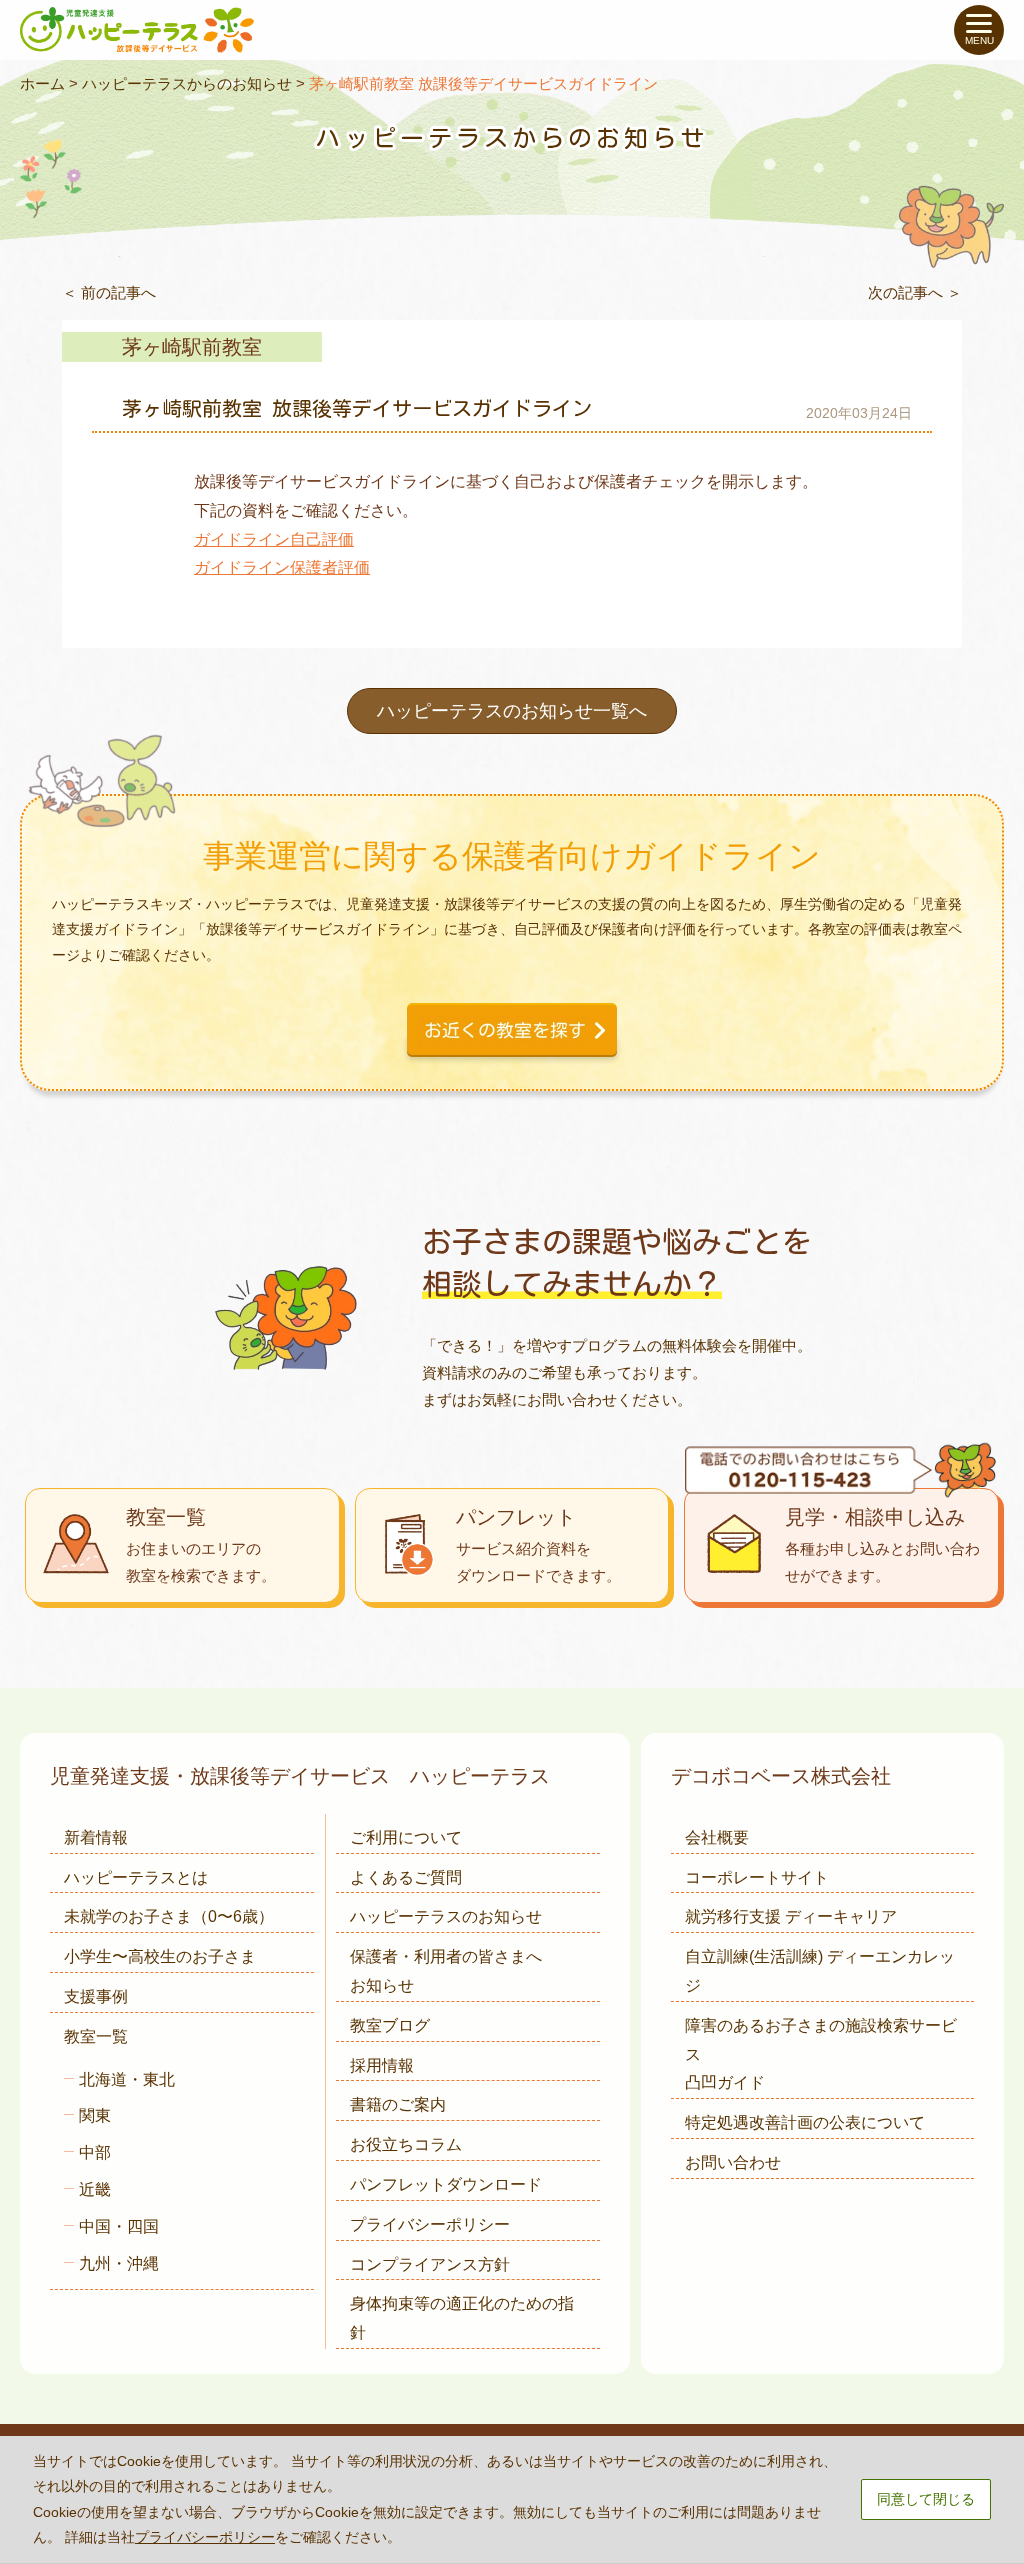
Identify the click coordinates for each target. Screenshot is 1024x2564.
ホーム (42, 83)
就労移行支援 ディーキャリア (791, 1916)
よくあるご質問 (406, 1877)
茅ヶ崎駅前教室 (192, 347)
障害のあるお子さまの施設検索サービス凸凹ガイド (821, 2054)
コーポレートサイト (757, 1877)
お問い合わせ (733, 2162)
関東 (95, 2115)
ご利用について (406, 1837)
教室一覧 (96, 2036)
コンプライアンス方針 (430, 2264)
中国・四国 (119, 2226)
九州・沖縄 (119, 2263)
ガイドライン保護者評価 (282, 567)
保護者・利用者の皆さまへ (446, 1971)
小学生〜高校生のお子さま (160, 1956)
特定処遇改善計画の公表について (805, 2122)
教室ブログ (390, 2025)
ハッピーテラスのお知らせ (446, 1916)
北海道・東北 (127, 2079)
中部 (95, 2152)
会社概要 (717, 1837)
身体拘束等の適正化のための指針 (462, 2318)
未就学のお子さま (169, 1916)
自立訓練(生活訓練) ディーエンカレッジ (820, 1971)
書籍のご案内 (398, 2104)
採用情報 (382, 2065)
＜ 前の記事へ (109, 292)
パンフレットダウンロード (446, 2184)
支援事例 (96, 1996)
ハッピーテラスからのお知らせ (187, 83)
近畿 (95, 2189)
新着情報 (96, 1837)
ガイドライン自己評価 (274, 539)
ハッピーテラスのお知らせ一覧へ (512, 711)
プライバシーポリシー (430, 2224)
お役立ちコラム (406, 2144)
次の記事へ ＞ (915, 292)
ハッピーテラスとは (136, 1877)
